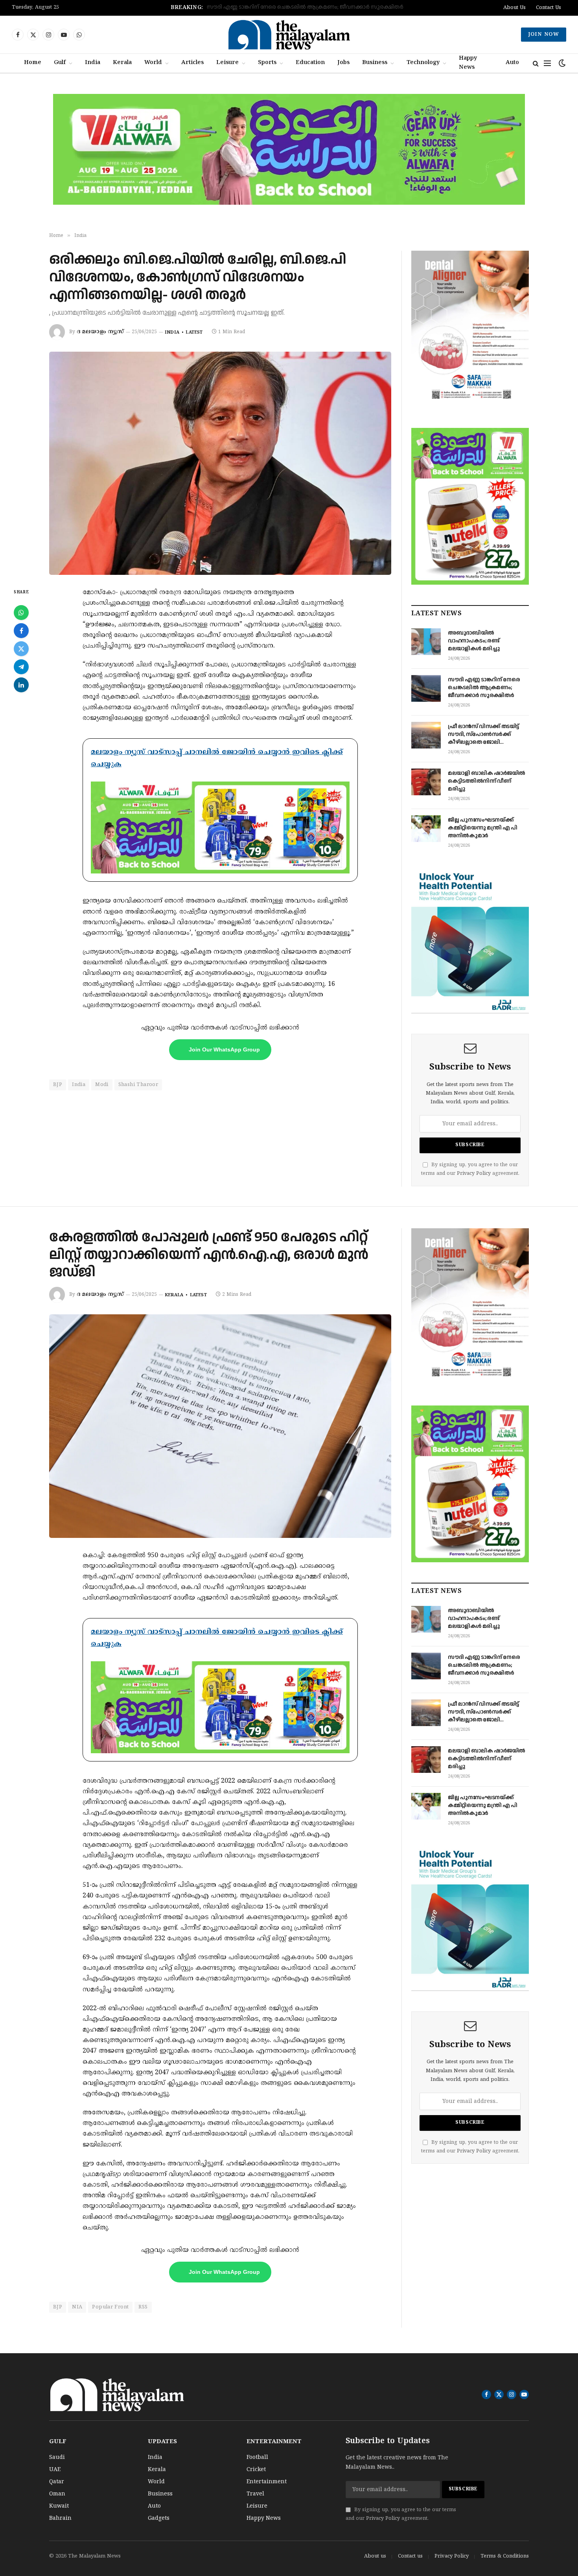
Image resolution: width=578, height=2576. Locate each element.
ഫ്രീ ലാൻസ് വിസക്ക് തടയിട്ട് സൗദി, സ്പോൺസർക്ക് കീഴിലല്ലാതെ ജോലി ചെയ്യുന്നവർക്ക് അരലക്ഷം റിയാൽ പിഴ (282, 7)
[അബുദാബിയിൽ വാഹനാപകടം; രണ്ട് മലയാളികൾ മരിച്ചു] (426, 642)
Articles (192, 63)
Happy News (468, 63)
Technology (423, 63)
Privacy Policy (474, 1174)
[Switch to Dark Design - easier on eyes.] (561, 63)
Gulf (60, 63)
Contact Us (549, 8)
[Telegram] (21, 667)
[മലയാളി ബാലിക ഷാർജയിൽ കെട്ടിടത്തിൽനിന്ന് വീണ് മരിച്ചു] (426, 782)
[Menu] (547, 63)
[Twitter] (21, 649)
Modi (102, 1085)
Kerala (122, 63)
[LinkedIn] (21, 685)
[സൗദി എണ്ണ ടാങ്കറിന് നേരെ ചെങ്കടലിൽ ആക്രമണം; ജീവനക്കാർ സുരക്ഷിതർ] (426, 688)
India (93, 63)
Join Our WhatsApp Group (224, 1049)
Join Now (544, 35)
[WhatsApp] (21, 613)
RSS (143, 2307)
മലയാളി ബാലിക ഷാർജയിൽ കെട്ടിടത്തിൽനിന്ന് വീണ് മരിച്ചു (487, 781)
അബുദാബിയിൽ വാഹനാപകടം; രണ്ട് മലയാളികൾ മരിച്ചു (474, 641)
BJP (58, 1085)
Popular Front (110, 2307)
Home (33, 63)
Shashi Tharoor (138, 1085)
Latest (194, 332)
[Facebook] (21, 631)
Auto (512, 63)
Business (375, 63)
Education (310, 63)
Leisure (227, 63)
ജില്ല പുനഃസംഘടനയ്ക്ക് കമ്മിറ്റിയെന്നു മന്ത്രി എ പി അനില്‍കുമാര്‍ (483, 828)
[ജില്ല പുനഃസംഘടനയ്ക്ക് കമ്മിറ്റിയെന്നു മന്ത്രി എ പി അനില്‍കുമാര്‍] (426, 829)
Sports (267, 63)
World (153, 63)
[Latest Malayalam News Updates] (289, 35)
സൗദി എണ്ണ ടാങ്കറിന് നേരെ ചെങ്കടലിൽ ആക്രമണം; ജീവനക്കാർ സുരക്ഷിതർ (484, 688)
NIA (77, 2307)
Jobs (343, 63)
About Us (514, 8)
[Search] (536, 63)
